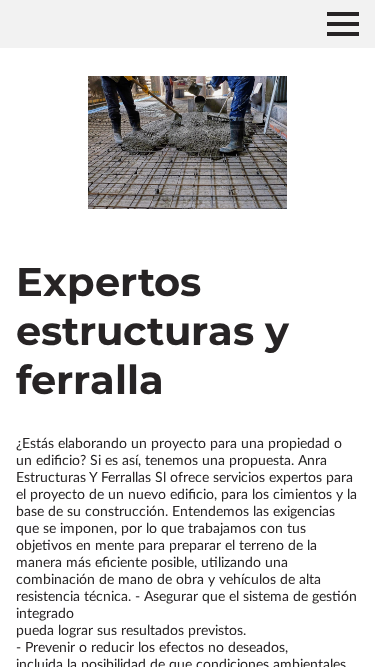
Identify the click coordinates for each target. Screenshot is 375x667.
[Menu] (343, 24)
